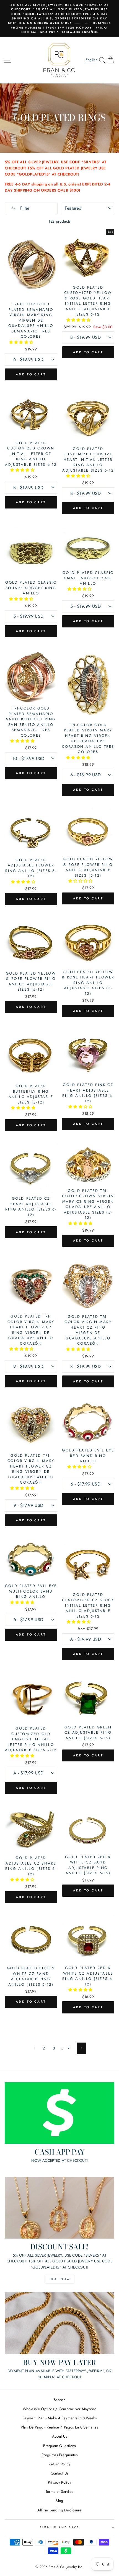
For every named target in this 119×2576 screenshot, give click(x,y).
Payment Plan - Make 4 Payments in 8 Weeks (59, 2418)
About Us (60, 2436)
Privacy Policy (60, 2482)
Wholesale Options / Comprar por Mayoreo (59, 2409)
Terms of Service (59, 2491)
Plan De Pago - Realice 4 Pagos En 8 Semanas (59, 2427)
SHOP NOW (59, 2279)
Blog (59, 2501)
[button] (22, 342)
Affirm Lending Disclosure (59, 2510)
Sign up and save (59, 2527)
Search (59, 2400)
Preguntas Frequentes (59, 2455)
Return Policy (59, 2464)
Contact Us (59, 2473)
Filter (24, 208)
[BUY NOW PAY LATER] (59, 2323)
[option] (59, 19)
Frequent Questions (59, 2446)
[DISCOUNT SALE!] (59, 2208)
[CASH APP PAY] (59, 2113)
